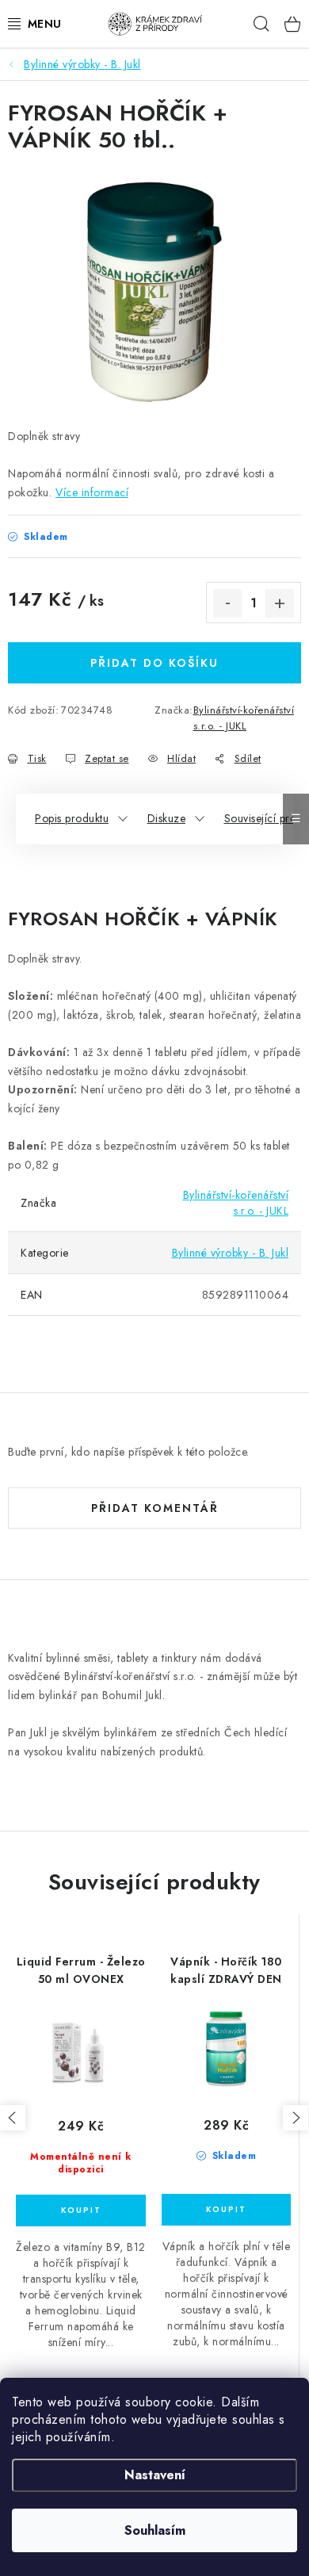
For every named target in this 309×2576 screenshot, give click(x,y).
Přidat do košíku (154, 663)
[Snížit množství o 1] (227, 603)
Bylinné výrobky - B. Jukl (231, 1253)
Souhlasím (155, 2530)
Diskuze (167, 818)
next (296, 2118)
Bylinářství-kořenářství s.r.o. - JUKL (244, 718)
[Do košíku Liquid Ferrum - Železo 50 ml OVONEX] (81, 2210)
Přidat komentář (155, 1508)
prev (13, 2118)
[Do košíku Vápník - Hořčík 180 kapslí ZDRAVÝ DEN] (226, 2210)
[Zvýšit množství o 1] (280, 603)
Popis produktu (72, 818)
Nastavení (155, 2475)
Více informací (92, 492)
